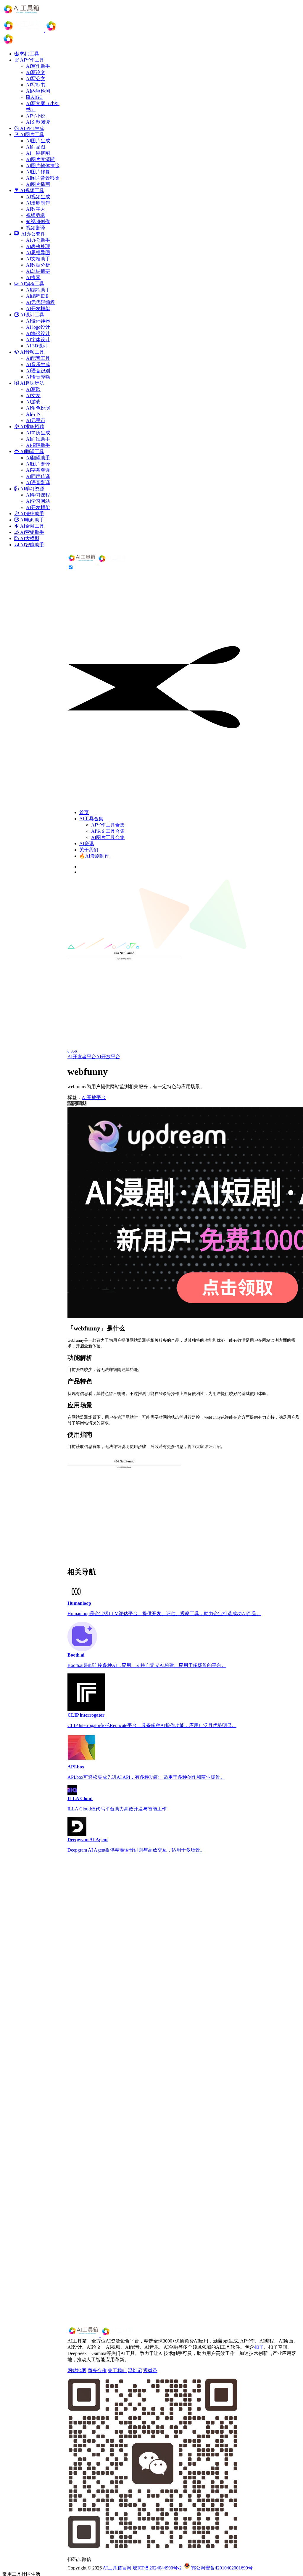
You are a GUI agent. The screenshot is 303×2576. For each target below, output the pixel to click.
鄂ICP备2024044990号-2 (157, 2568)
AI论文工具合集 (108, 831)
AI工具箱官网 (117, 2568)
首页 (84, 812)
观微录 (150, 2370)
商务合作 (97, 2370)
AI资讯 (87, 844)
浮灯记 (135, 2370)
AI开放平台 (108, 1057)
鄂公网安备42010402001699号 (221, 2568)
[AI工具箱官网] (98, 562)
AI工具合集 (91, 819)
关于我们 (89, 850)
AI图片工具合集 (108, 837)
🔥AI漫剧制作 (94, 856)
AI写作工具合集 (108, 825)
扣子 (259, 2347)
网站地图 (77, 2370)
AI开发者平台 (82, 1057)
